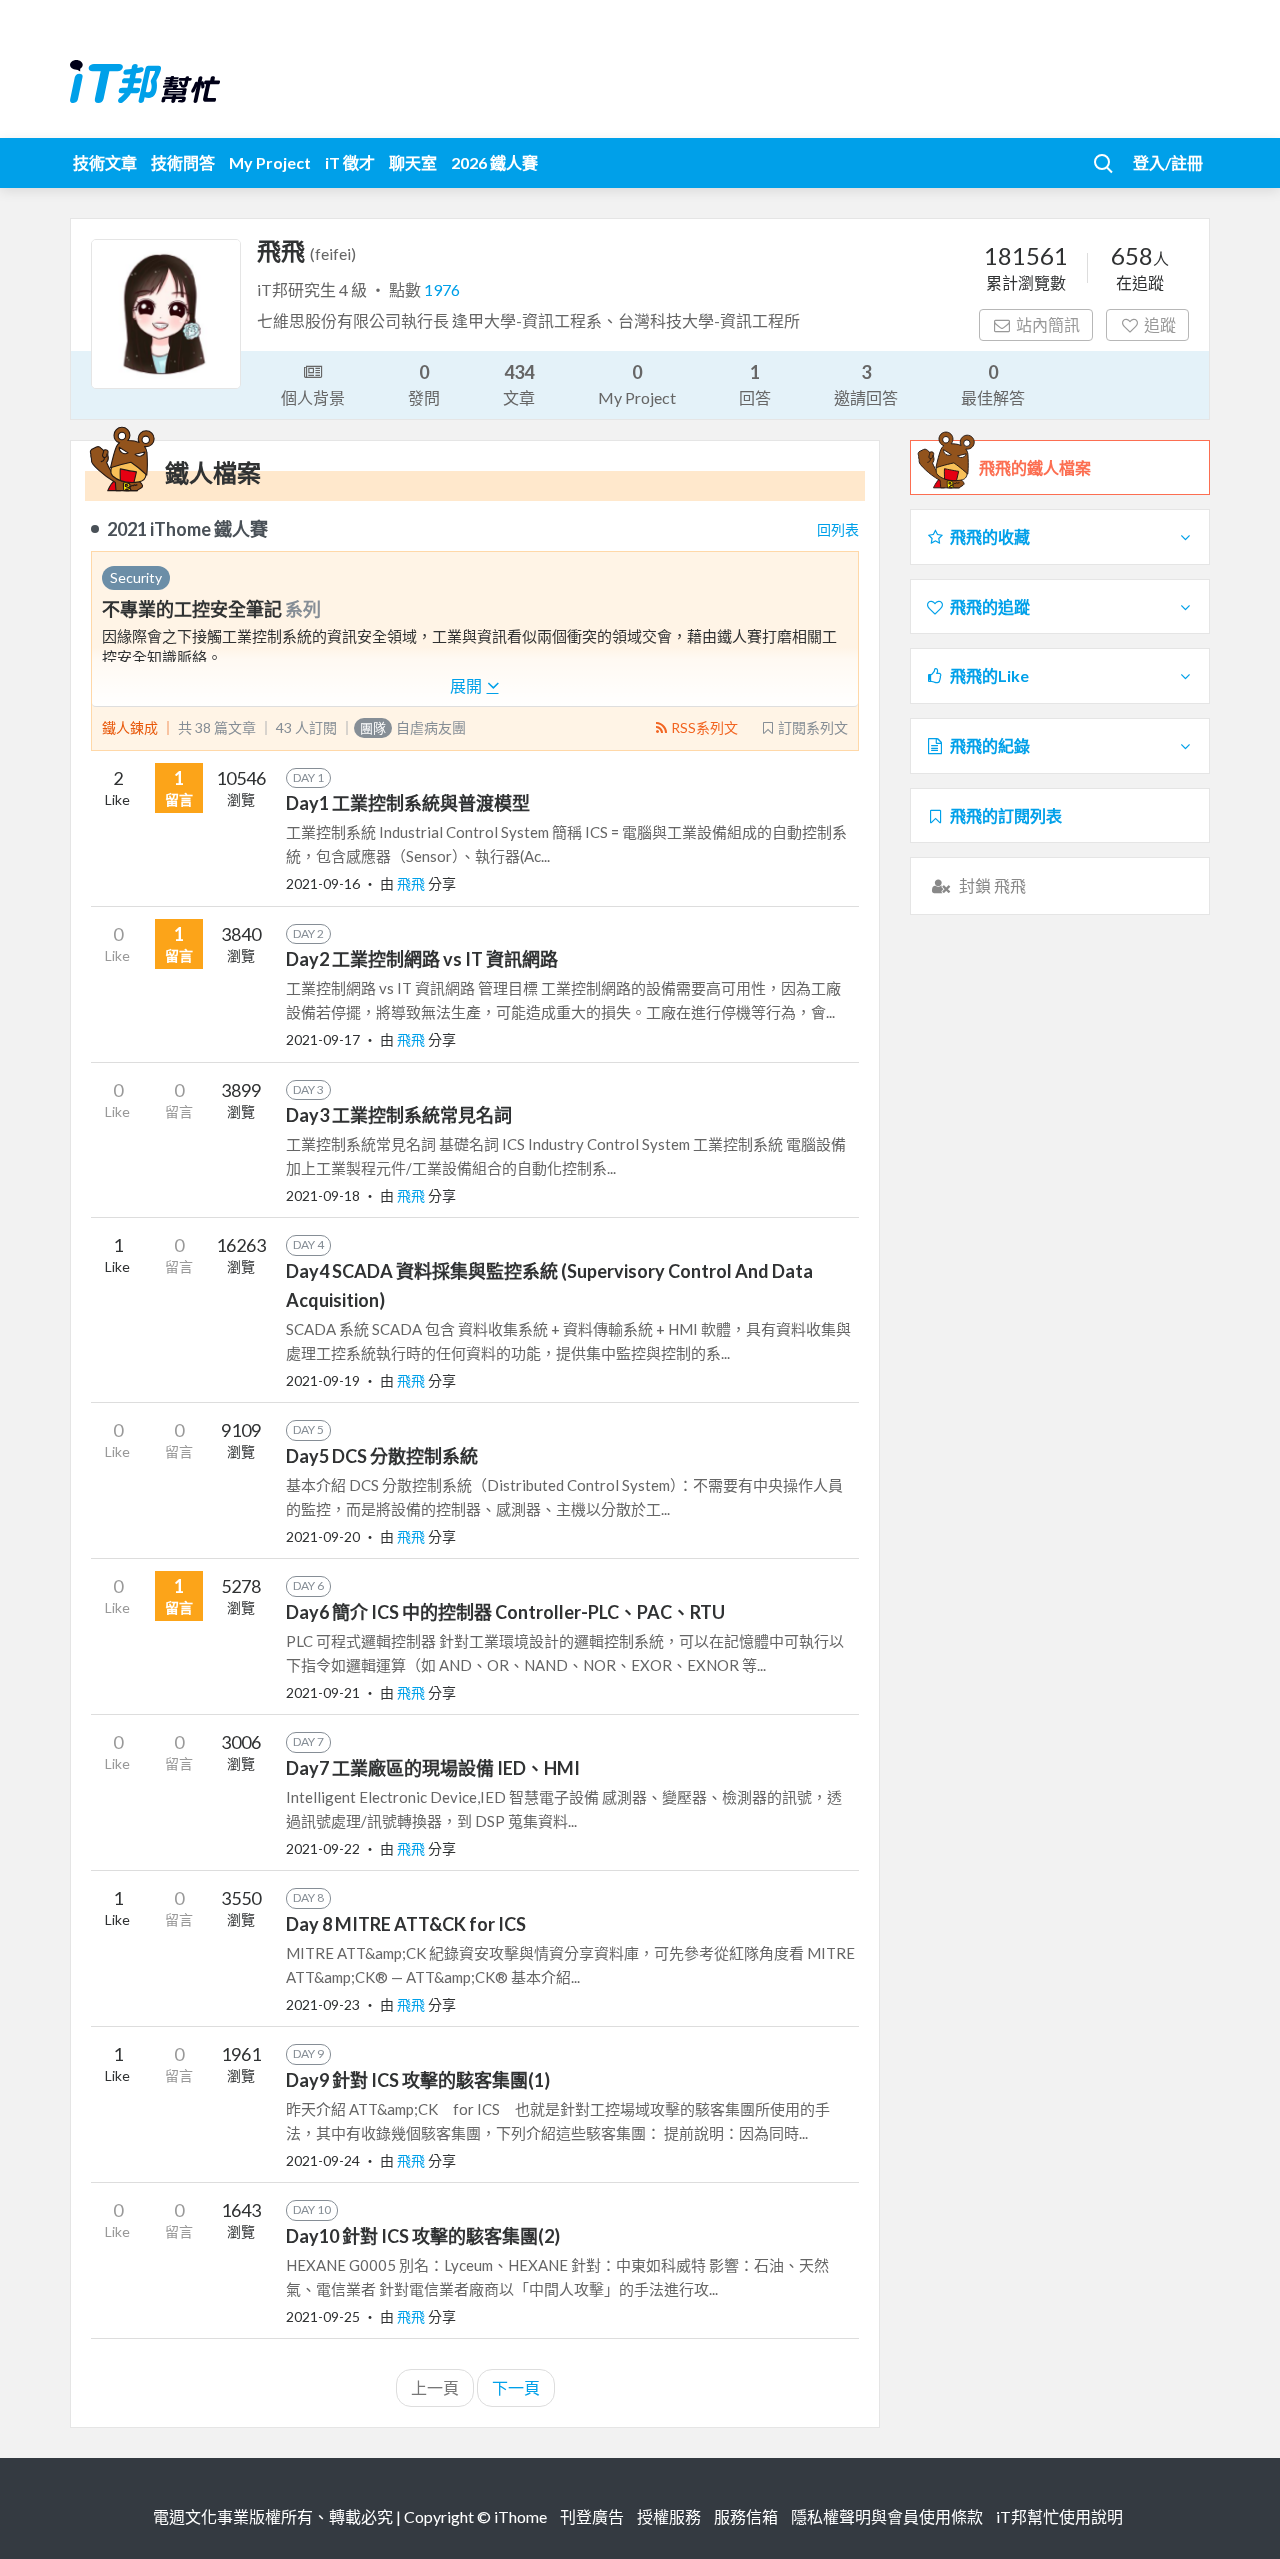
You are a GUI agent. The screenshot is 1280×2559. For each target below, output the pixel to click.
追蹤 (1160, 324)
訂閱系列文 (813, 727)
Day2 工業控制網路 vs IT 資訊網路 (422, 959)
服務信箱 (746, 2516)
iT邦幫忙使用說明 (1059, 2516)
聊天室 (413, 162)
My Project (270, 162)
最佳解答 (993, 384)
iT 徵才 (350, 162)
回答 (755, 384)
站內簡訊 (1048, 324)
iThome (520, 2516)
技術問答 (183, 162)
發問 (424, 384)
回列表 (838, 529)
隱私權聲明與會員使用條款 (887, 2516)
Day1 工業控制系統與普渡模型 (408, 803)
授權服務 (669, 2516)
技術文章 (105, 162)
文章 (519, 384)
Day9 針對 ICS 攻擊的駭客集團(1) (418, 2080)
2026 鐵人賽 (494, 162)
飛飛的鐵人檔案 (1035, 467)
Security (136, 577)
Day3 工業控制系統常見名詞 (399, 1115)
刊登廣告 (592, 2516)
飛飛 (412, 883)
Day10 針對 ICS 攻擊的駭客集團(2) (423, 2236)
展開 (467, 685)
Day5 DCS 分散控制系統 (382, 1456)
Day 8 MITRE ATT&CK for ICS (406, 1924)
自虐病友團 (413, 727)
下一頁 (516, 2387)
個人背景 (313, 397)
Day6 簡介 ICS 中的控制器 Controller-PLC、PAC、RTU (505, 1612)
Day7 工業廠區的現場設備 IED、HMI (433, 1768)
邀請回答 (866, 384)
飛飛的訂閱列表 (1006, 815)
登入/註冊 (1168, 162)
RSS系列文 (704, 727)
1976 (442, 289)
